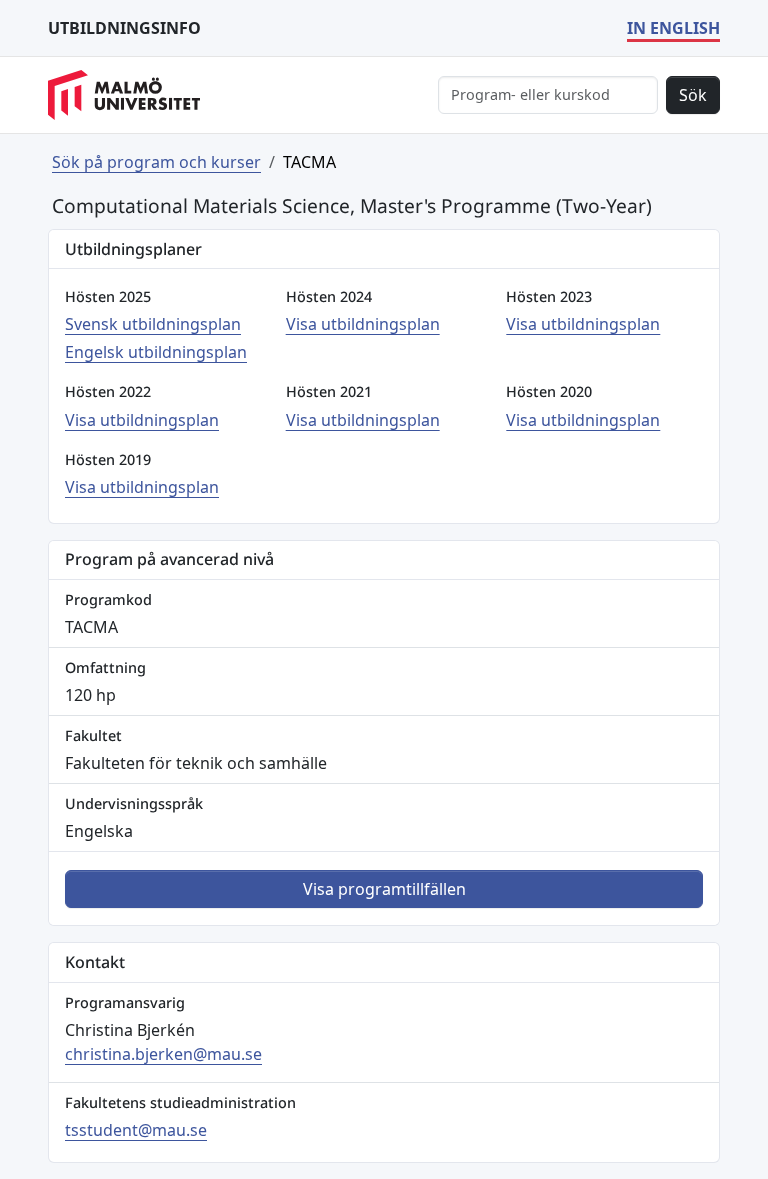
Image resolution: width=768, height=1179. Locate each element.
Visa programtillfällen (384, 889)
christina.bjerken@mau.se (163, 1054)
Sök (693, 95)
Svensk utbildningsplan (153, 324)
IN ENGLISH (673, 28)
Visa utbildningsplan (363, 324)
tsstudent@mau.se (136, 1130)
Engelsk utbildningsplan (156, 352)
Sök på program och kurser (156, 162)
